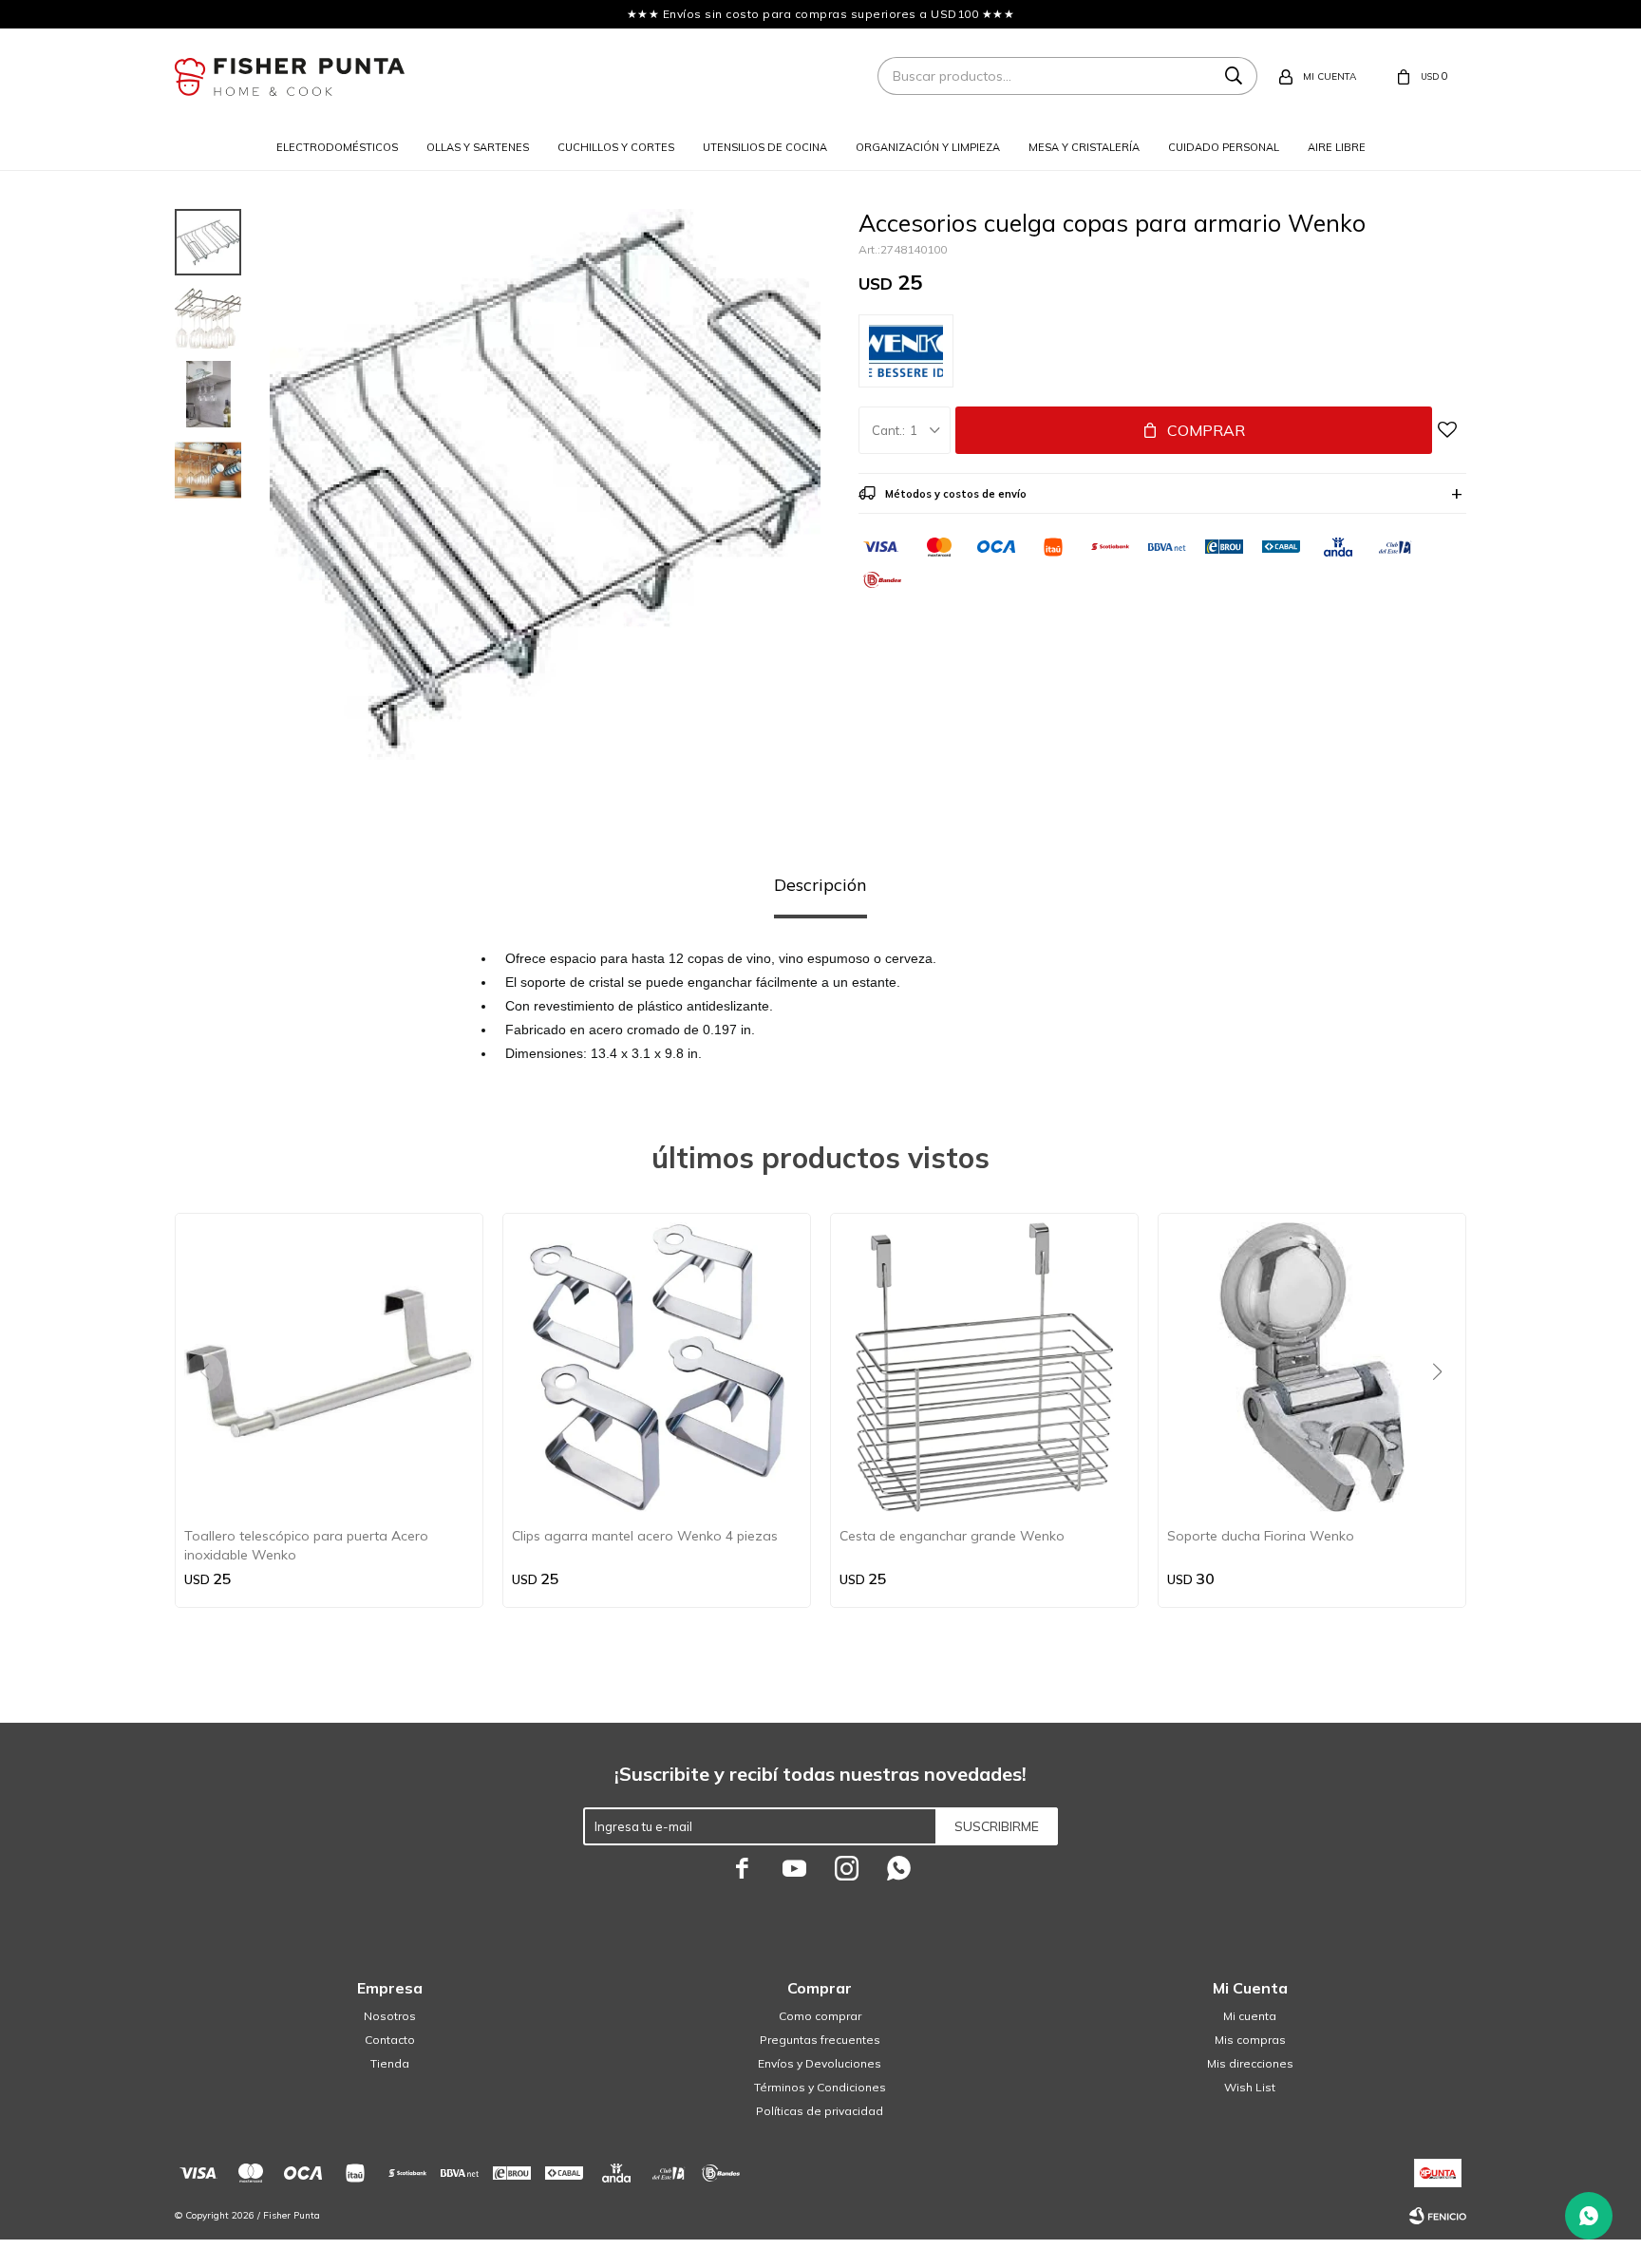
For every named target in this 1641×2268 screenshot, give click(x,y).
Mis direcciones (1250, 2063)
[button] (1444, 1410)
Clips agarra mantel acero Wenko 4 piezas (645, 1536)
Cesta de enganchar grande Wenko (952, 1536)
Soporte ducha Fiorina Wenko (1261, 1536)
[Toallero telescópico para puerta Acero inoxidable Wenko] (329, 1367)
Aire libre (1337, 147)
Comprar (1206, 430)
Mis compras (1250, 2040)
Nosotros (390, 2016)
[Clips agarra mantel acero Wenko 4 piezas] (657, 1367)
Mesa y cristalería (1084, 147)
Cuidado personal (1224, 147)
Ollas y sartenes (478, 147)
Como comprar (820, 2016)
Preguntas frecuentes (820, 2040)
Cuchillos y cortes (616, 147)
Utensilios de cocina (765, 147)
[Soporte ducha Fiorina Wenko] (1312, 1367)
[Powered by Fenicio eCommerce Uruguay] (1438, 2216)
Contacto (390, 2040)
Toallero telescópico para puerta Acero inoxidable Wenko (306, 1545)
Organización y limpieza (928, 147)
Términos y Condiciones (820, 2087)
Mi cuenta (1250, 2016)
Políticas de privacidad (820, 2111)
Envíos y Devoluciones (820, 2063)
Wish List (1250, 2087)
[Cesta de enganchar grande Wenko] (984, 1367)
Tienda (390, 2063)
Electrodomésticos (337, 147)
